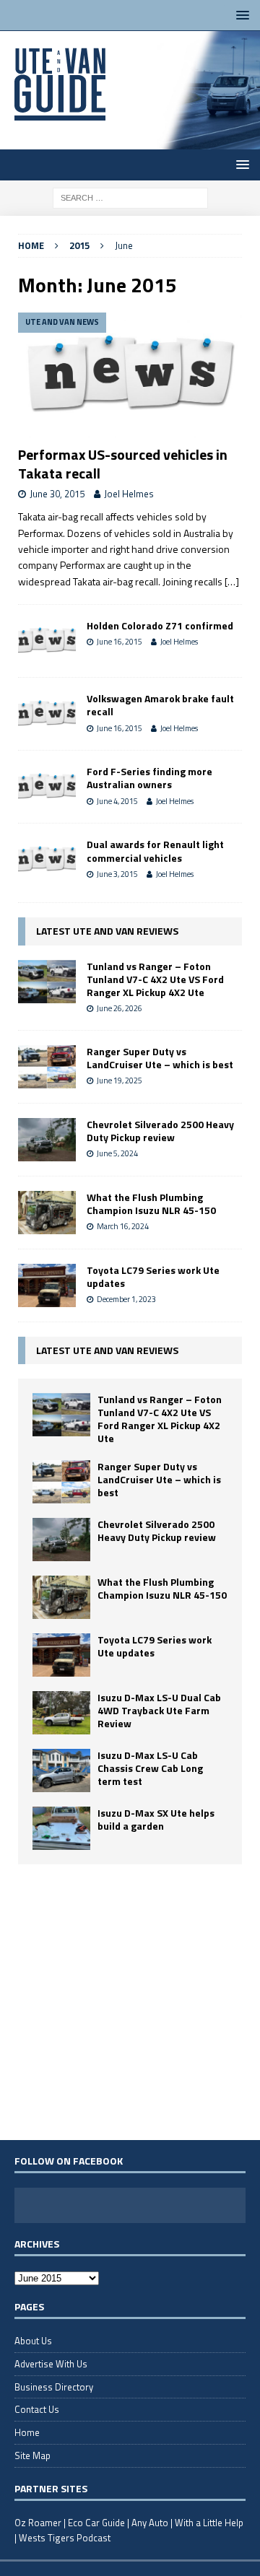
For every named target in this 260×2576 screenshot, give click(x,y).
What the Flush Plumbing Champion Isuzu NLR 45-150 (151, 1204)
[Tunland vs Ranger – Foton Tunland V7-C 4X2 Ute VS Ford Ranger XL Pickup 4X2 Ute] (47, 982)
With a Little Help (209, 2523)
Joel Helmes (129, 494)
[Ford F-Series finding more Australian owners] (47, 787)
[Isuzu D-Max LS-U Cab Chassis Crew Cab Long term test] (61, 1771)
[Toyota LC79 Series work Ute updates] (47, 1285)
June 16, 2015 (120, 642)
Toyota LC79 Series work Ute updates (153, 1276)
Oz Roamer (38, 2523)
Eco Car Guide (96, 2523)
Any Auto (150, 2523)
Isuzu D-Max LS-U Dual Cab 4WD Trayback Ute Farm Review (159, 1710)
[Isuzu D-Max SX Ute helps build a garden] (61, 1828)
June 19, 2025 (120, 1080)
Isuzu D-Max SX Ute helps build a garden (156, 1819)
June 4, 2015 (117, 801)
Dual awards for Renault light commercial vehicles (155, 851)
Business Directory (54, 2387)
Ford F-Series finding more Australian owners (149, 778)
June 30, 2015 (57, 494)
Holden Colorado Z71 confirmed (160, 625)
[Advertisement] (130, 2001)
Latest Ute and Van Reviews (107, 1350)
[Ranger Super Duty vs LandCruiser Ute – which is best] (47, 1067)
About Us (33, 2341)
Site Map (32, 2455)
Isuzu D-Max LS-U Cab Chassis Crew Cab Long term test (150, 1768)
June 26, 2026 (120, 1008)
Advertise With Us (51, 2364)
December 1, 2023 (126, 1299)
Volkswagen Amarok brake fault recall (160, 705)
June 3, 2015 (117, 874)
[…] (232, 581)
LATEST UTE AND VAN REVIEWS (107, 931)
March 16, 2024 (123, 1226)
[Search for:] (130, 197)
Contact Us (37, 2409)
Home (27, 2432)
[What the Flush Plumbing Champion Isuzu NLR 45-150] (47, 1213)
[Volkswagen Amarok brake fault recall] (47, 714)
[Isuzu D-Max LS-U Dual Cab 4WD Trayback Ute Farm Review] (61, 1713)
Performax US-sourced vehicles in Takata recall (123, 464)
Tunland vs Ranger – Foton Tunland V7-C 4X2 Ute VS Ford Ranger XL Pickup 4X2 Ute (155, 979)
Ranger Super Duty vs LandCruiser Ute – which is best (160, 1058)
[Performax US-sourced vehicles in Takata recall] (130, 375)
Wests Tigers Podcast (65, 2538)
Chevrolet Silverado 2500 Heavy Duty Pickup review (160, 1131)
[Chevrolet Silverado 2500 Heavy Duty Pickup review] (47, 1140)
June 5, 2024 (117, 1153)
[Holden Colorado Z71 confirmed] (47, 641)
